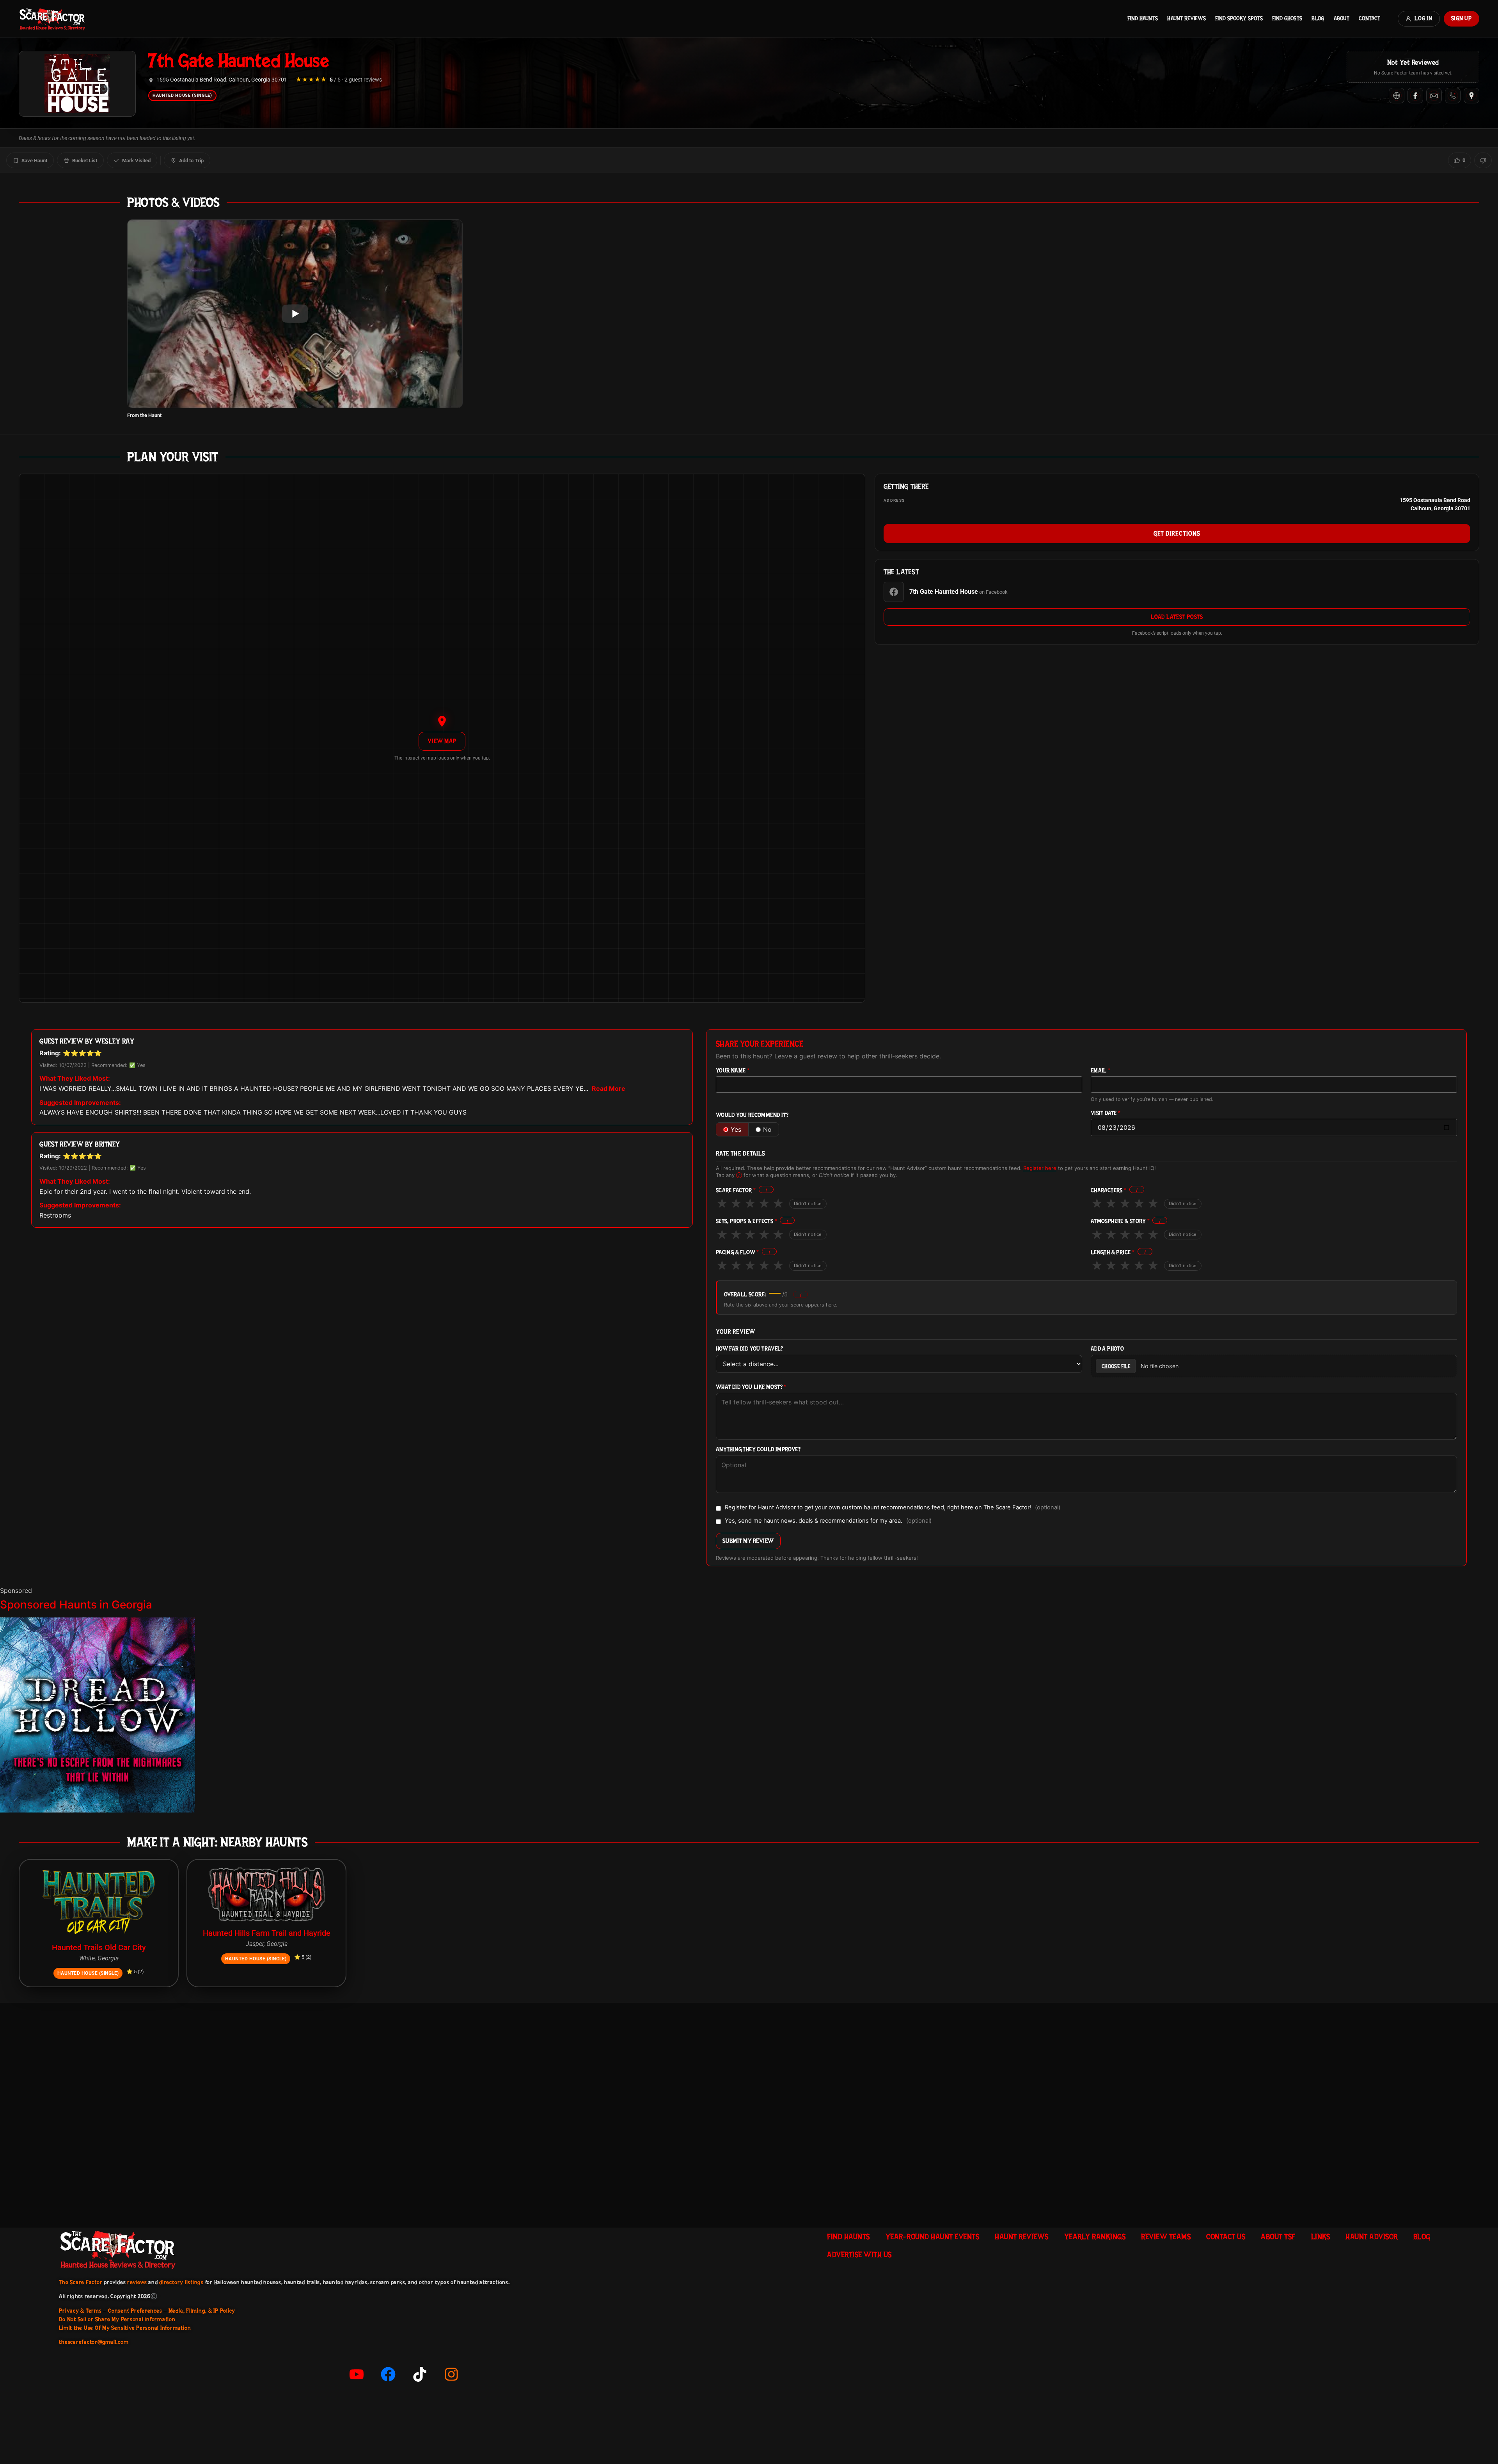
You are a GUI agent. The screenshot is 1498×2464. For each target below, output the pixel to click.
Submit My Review (748, 1541)
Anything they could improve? (758, 1449)
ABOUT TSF (1278, 2237)
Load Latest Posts (1177, 617)
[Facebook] (1415, 96)
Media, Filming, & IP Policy (202, 2311)
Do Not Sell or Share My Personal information (117, 2319)
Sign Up (1462, 18)
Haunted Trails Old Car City (99, 1947)
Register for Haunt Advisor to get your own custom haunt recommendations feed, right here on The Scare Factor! (893, 1508)
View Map (442, 741)
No (767, 1129)
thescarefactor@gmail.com (94, 2342)
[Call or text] (1453, 96)
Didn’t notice (808, 1204)
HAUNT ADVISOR (1372, 2237)
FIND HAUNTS (1143, 18)
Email (1101, 1071)
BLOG (1318, 18)
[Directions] (1471, 96)
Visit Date (1106, 1113)
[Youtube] (357, 2374)
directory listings (181, 2282)
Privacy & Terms (80, 2311)
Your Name (733, 1071)
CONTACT (1369, 18)
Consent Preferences (135, 2311)
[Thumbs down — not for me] (1483, 160)
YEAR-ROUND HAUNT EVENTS (933, 2237)
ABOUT (1342, 18)
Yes (736, 1129)
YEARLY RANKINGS (1095, 2237)
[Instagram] (451, 2374)
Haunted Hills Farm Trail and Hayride (267, 1933)
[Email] (1434, 96)
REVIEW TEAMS (1166, 2237)
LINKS (1321, 2237)
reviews (137, 2282)
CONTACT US (1226, 2237)
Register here (1040, 1168)
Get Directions (1177, 533)
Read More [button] (609, 1088)
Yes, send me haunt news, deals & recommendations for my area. (828, 1521)
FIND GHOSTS (1287, 18)
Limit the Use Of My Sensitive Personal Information (125, 2328)
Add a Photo (1107, 1349)
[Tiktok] (420, 2374)
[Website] (1397, 96)
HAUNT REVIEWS (1187, 18)
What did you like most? (751, 1387)
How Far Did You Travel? (749, 1349)
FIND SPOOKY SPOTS (1239, 18)
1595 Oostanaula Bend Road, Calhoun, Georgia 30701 (222, 80)
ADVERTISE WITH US (859, 2255)
